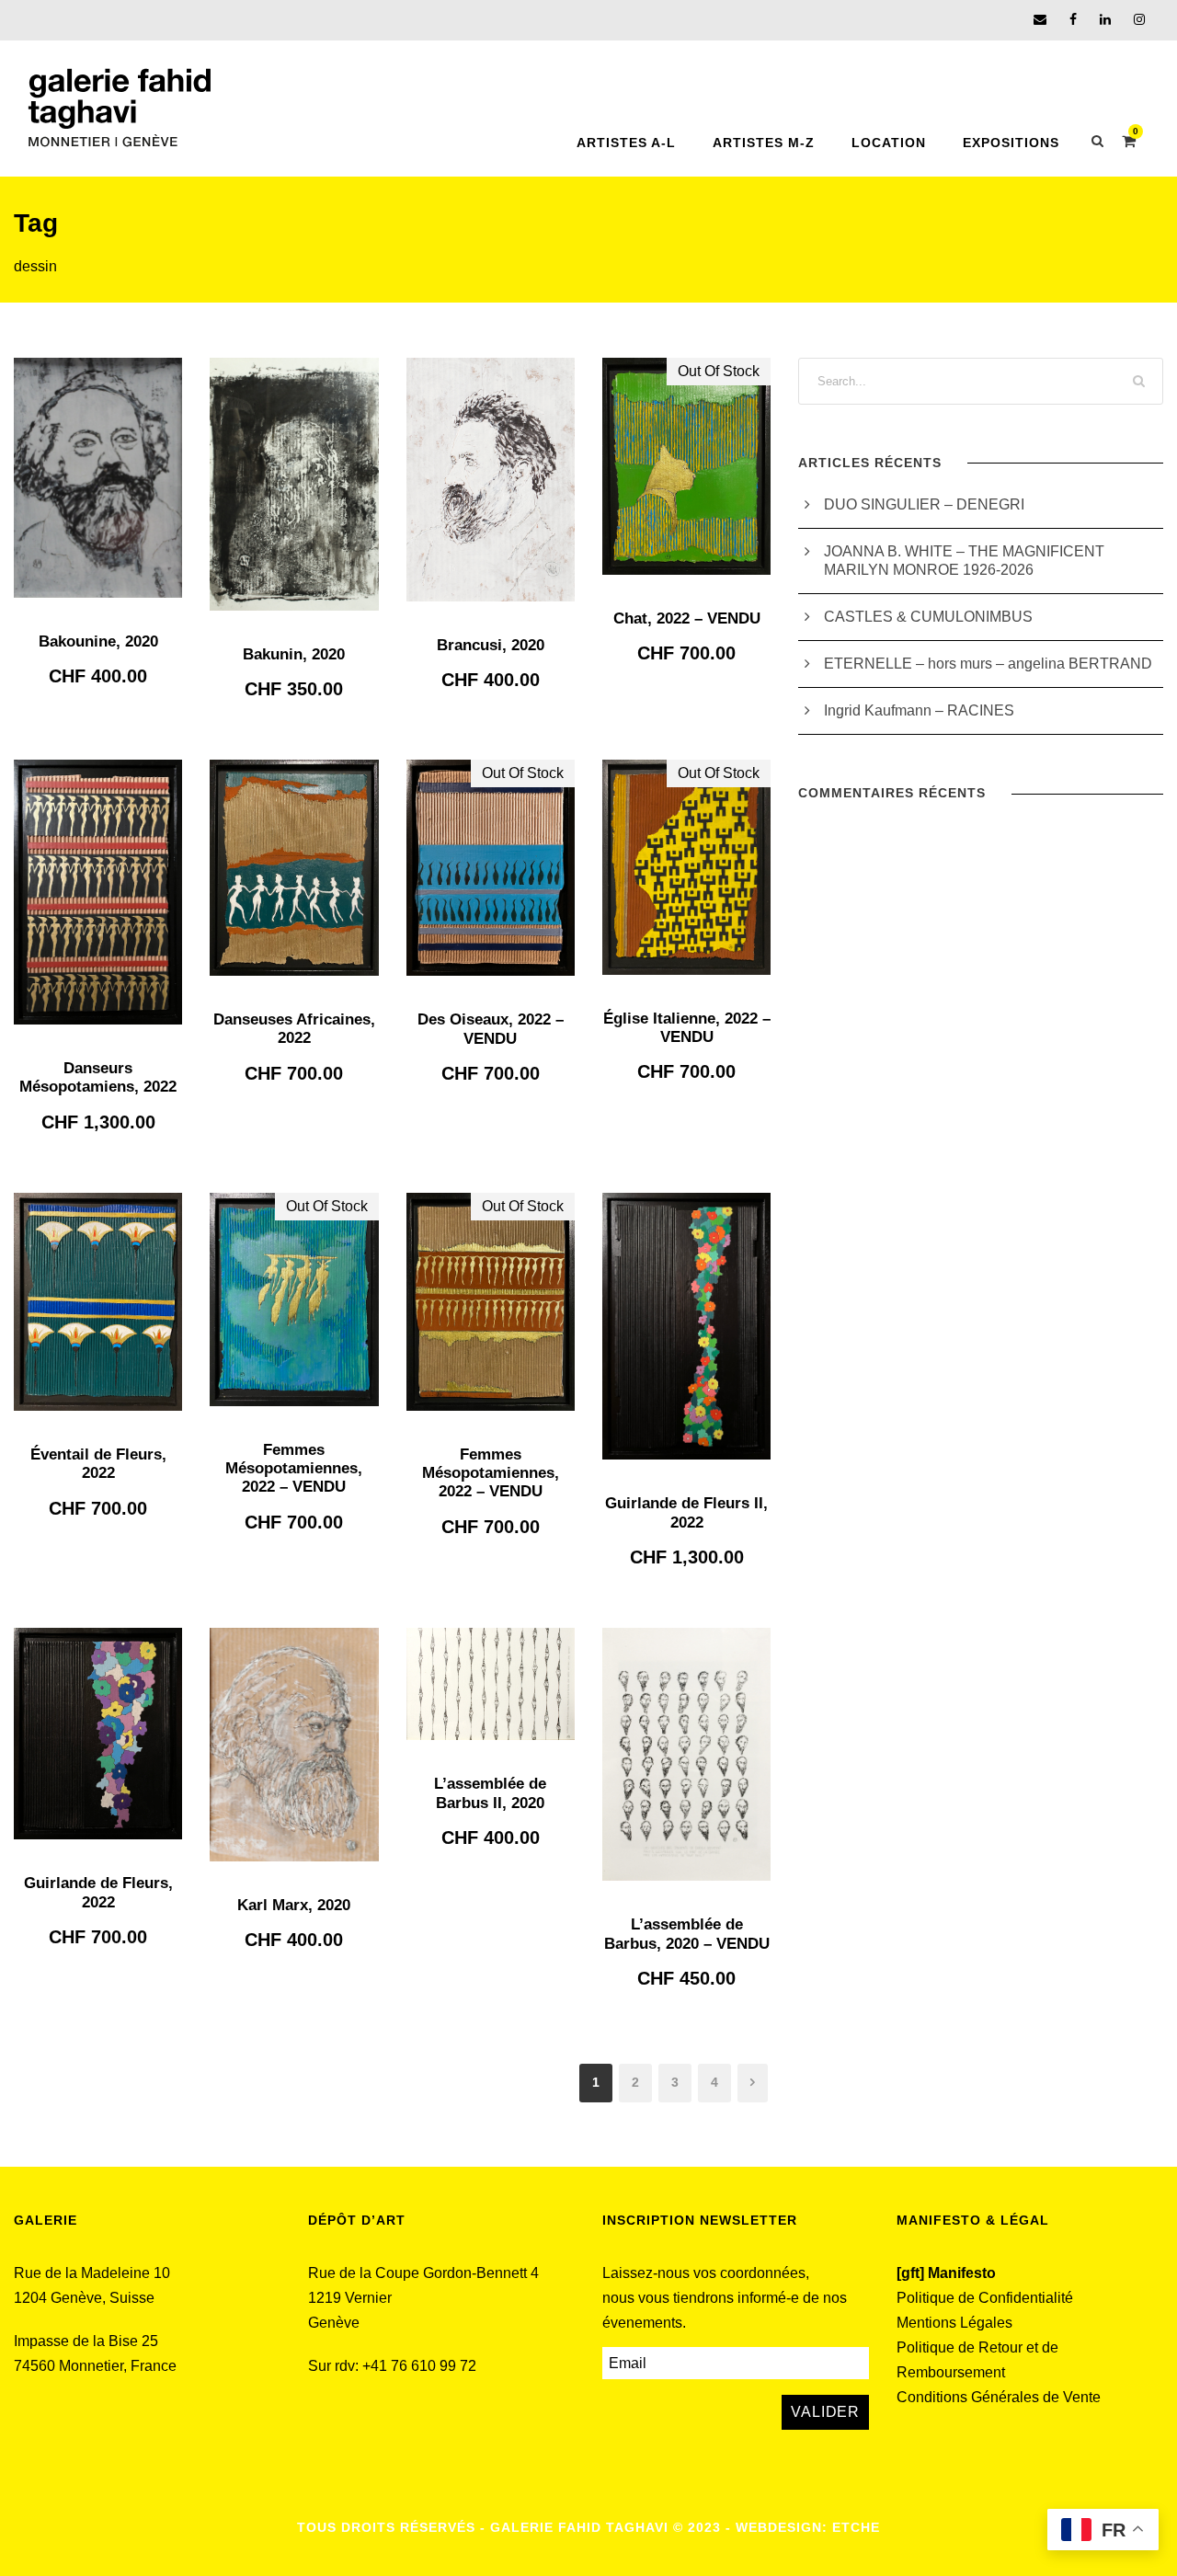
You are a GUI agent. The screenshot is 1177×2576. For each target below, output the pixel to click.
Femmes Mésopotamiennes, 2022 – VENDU (294, 1469)
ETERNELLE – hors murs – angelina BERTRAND (988, 664)
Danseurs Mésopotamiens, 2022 (98, 1077)
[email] (1040, 19)
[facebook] (1073, 19)
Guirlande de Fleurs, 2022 (98, 1892)
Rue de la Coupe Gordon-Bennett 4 (423, 2273)
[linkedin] (1105, 19)
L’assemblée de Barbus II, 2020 (490, 1793)
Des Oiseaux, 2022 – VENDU (491, 1029)
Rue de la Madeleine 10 (92, 2273)
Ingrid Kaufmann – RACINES (919, 710)
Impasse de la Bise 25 (86, 2341)
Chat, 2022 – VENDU (687, 618)
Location (889, 143)
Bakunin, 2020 (294, 654)
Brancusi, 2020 (491, 645)
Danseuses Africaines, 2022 (294, 1029)
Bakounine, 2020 (98, 641)
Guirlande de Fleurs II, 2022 (686, 1512)
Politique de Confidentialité (985, 2298)
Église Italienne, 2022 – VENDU (687, 1028)
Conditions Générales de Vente (999, 2397)
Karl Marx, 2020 (294, 1905)
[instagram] (1139, 19)
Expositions (1011, 143)
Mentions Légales (954, 2323)
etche (856, 2527)
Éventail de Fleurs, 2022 (98, 1464)
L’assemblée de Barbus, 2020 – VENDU (687, 1934)
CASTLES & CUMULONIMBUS (930, 617)
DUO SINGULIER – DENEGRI (924, 504)
